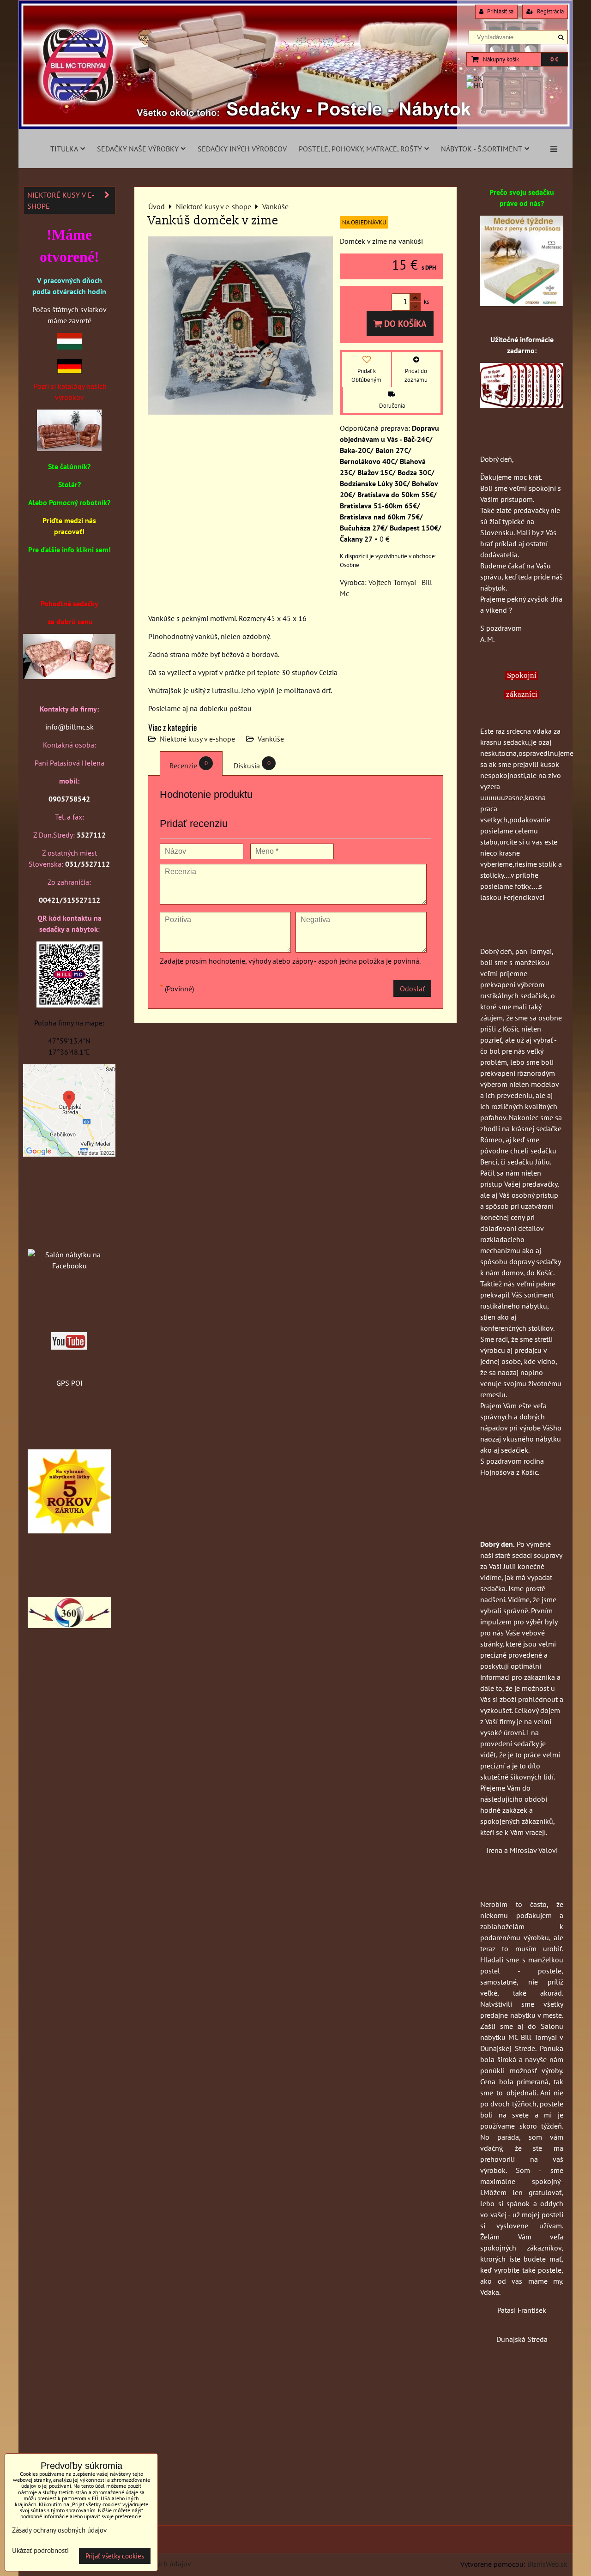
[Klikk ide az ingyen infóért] (522, 405)
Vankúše (271, 739)
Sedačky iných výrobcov (242, 149)
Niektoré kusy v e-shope (197, 739)
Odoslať (412, 989)
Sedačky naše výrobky (138, 149)
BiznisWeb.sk (547, 2564)
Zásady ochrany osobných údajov (59, 2530)
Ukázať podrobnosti (40, 2551)
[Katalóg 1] (69, 448)
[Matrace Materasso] (522, 303)
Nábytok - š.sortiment (482, 149)
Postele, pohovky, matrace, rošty (360, 149)
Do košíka (404, 323)
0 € (554, 59)
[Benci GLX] (69, 676)
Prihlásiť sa (500, 11)
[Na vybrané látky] (69, 1531)
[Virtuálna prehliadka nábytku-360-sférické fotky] (69, 1625)
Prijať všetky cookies (115, 2556)
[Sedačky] (69, 1237)
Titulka (64, 149)
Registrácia (550, 11)
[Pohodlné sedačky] (295, 127)
